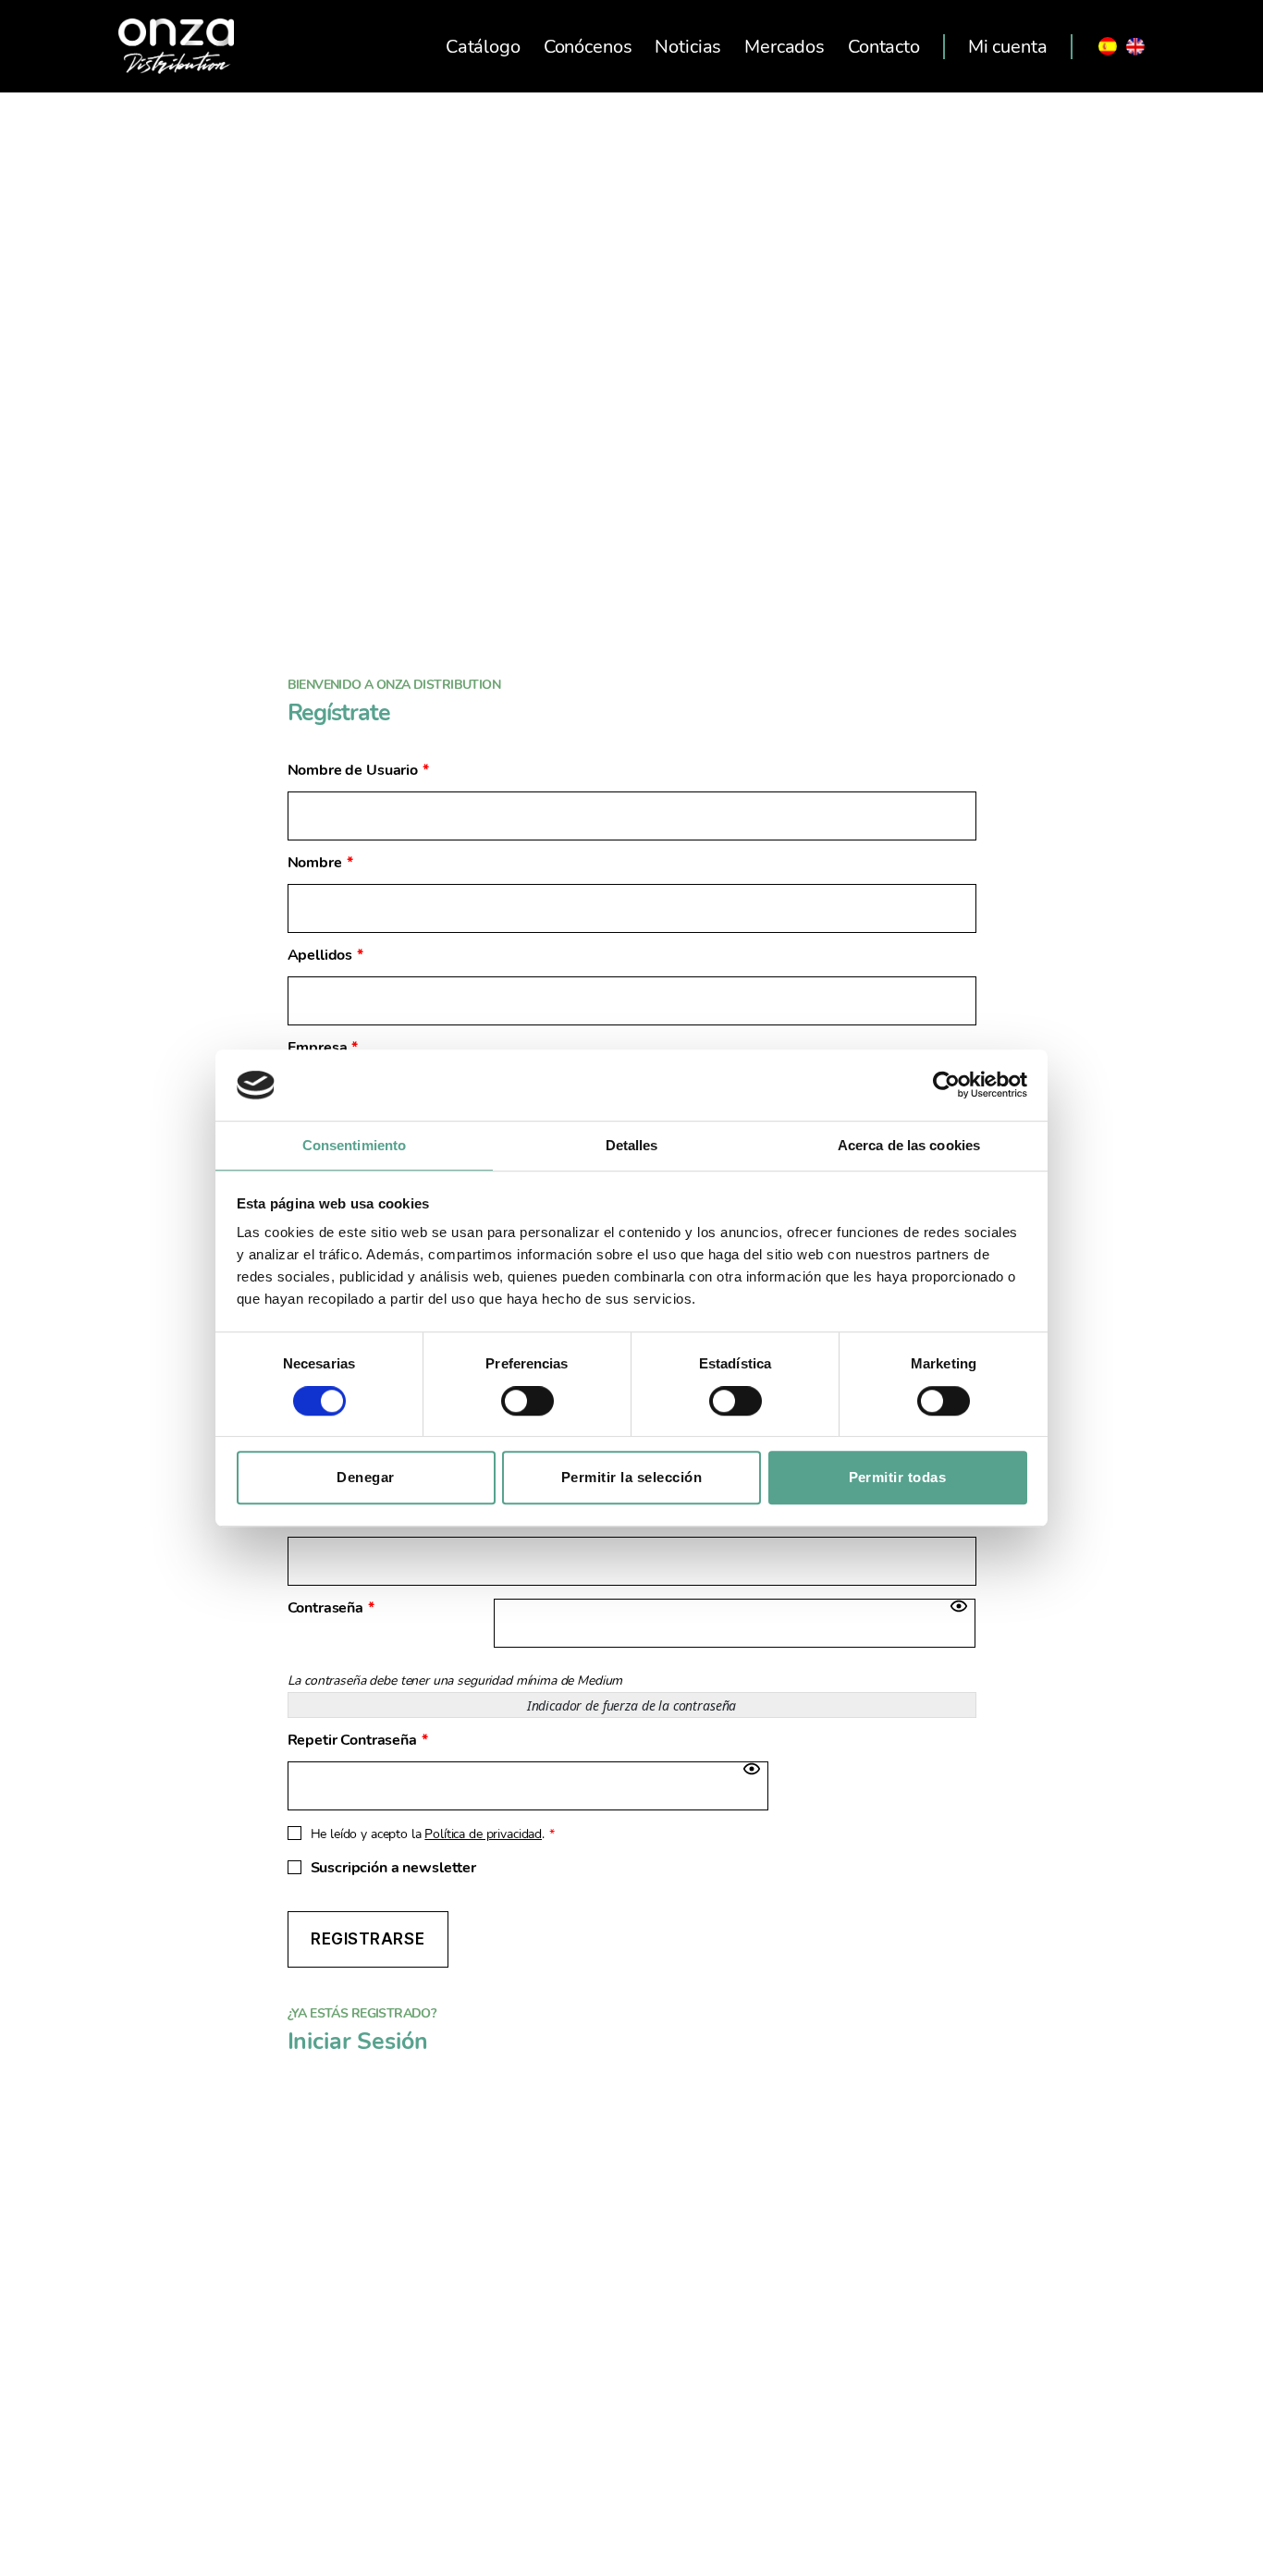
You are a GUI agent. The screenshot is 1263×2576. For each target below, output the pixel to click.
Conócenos (588, 47)
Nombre (320, 863)
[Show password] (959, 1606)
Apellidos (326, 956)
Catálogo (483, 47)
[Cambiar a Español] (1108, 46)
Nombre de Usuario (358, 771)
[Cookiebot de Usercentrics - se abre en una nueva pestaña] (946, 1086)
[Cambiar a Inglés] (1135, 46)
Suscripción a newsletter (393, 1868)
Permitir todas (898, 1477)
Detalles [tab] (632, 1145)
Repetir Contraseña (358, 1741)
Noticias (688, 47)
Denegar (366, 1477)
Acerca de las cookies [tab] (909, 1145)
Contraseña (331, 1608)
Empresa (323, 1048)
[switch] (527, 1403)
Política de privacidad (483, 1834)
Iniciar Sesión (358, 2042)
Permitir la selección (632, 1477)
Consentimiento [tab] (354, 1145)
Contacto (884, 47)
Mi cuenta (1008, 47)
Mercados (785, 47)
